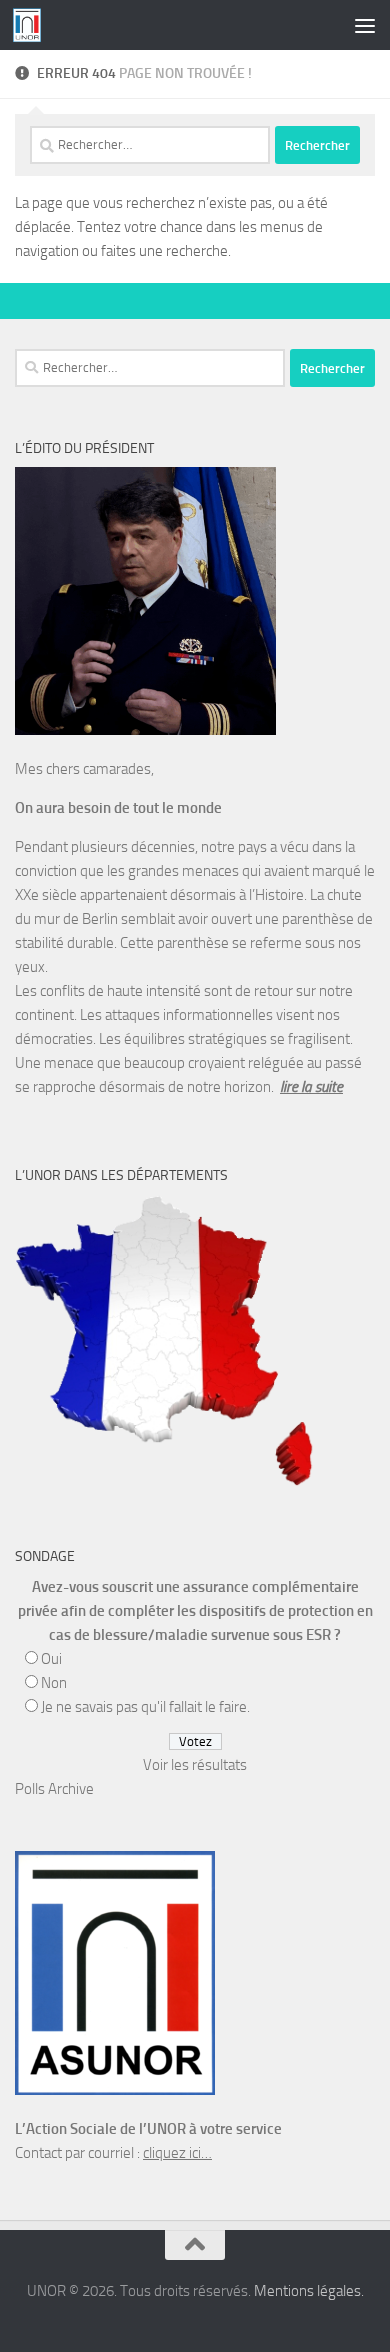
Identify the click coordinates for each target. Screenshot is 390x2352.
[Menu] (365, 25)
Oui (51, 1659)
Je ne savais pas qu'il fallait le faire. (145, 1707)
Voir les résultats (195, 1765)
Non (54, 1683)
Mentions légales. (309, 2291)
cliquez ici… (177, 2153)
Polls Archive (54, 1789)
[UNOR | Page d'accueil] (31, 25)
